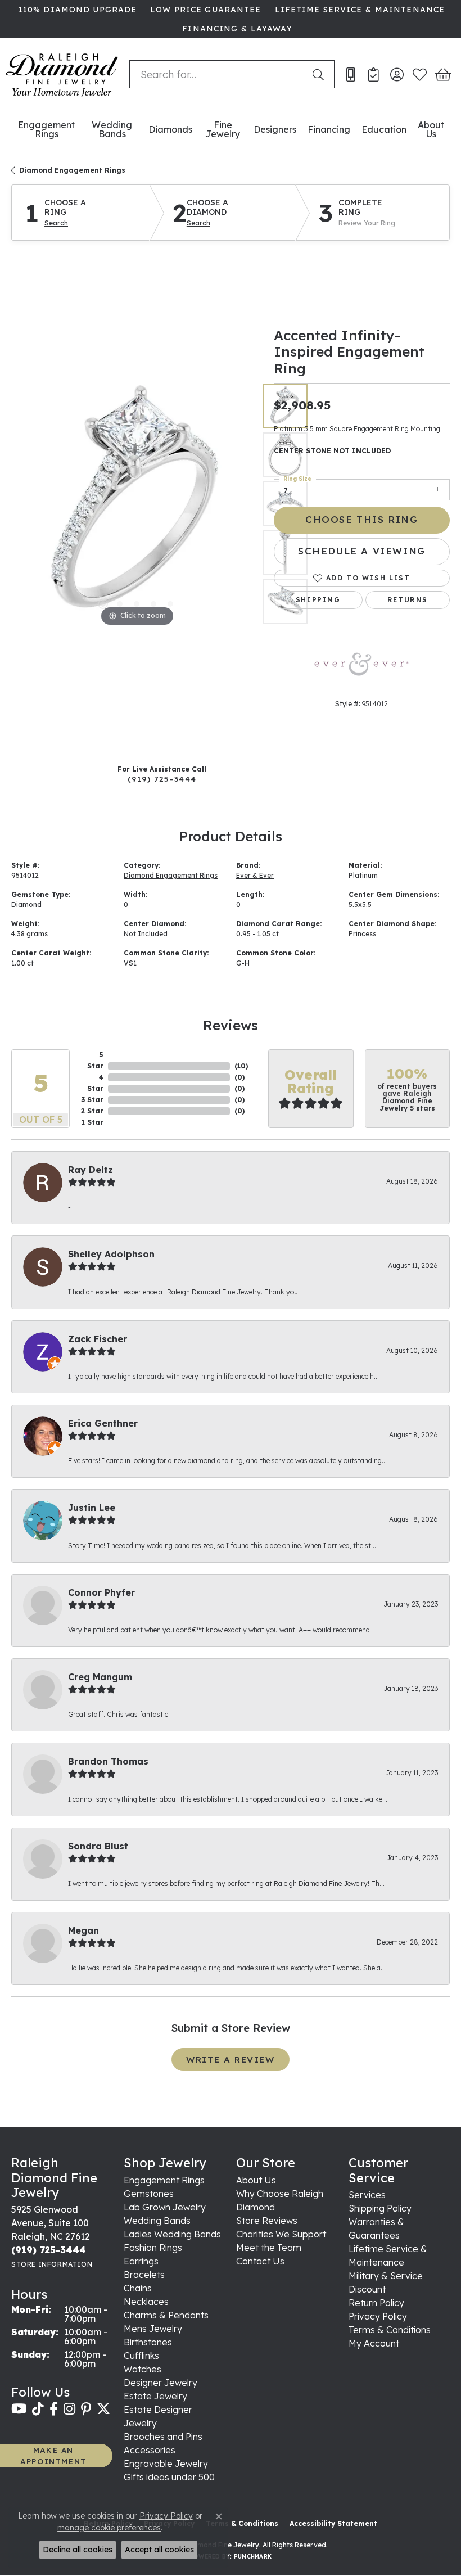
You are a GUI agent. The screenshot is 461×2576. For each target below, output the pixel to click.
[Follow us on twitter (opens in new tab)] (103, 2409)
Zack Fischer (98, 1339)
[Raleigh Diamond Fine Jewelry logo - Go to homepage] (62, 75)
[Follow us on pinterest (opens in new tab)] (86, 2409)
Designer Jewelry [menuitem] (161, 2383)
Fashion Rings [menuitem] (153, 2248)
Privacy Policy (378, 2316)
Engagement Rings (46, 130)
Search (56, 223)
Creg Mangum (100, 1677)
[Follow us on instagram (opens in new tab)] (69, 2409)
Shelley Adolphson (111, 1254)
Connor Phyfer (101, 1592)
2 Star (92, 1111)
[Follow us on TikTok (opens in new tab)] (38, 2409)
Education (384, 129)
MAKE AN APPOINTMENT (53, 2455)
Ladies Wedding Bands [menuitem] (172, 2234)
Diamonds (170, 129)
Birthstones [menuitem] (148, 2342)
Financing (329, 129)
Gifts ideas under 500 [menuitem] (169, 2477)
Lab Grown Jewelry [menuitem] (165, 2207)
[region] (137, 504)
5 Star (95, 1060)
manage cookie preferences (109, 2528)
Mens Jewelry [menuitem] (153, 2329)
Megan (83, 1930)
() (241, 1066)
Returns (408, 600)
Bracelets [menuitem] (144, 2275)
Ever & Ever (255, 875)
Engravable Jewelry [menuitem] (166, 2464)
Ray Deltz (91, 1170)
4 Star (95, 1083)
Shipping (318, 600)
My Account (374, 2343)
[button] (397, 74)
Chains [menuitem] (138, 2288)
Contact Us (260, 2261)
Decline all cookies (78, 2550)
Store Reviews (267, 2221)
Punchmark (253, 2557)
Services (367, 2195)
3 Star (92, 1100)
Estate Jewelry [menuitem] (155, 2396)
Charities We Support (281, 2234)
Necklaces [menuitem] (146, 2302)
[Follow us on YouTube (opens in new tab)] (19, 2409)
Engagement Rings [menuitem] (164, 2180)
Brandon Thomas (108, 1761)
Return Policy (376, 2303)
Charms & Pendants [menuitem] (166, 2315)
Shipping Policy (380, 2208)
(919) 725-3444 (162, 779)
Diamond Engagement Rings (72, 170)
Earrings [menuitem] (141, 2261)
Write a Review (230, 2060)
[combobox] (218, 74)
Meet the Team (269, 2248)
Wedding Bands (112, 130)
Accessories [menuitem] (150, 2450)
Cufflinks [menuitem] (141, 2356)
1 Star (92, 1122)
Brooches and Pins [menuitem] (163, 2437)
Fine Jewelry (223, 130)
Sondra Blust (98, 1846)
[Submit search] (320, 74)
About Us (431, 130)
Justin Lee (92, 1508)
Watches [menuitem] (143, 2369)
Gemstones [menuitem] (149, 2194)
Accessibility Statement (333, 2523)
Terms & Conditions (390, 2330)
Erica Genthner (103, 1423)
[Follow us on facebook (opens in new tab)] (54, 2409)
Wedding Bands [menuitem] (157, 2221)
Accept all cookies (159, 2550)
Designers (275, 129)
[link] (76, 10)
